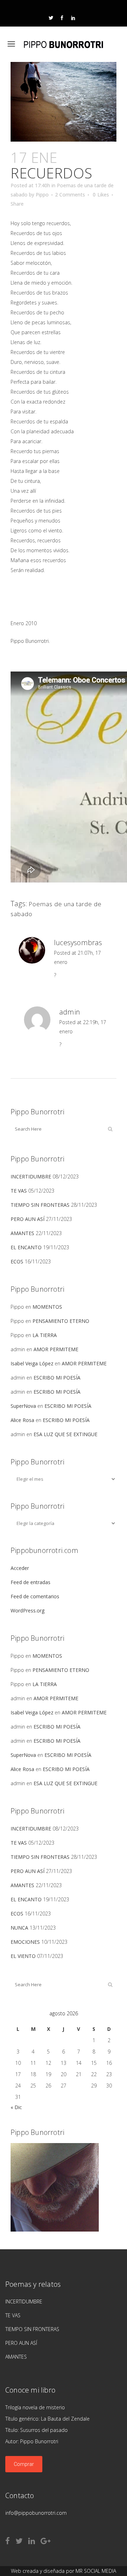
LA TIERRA (45, 1335)
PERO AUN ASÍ (28, 1219)
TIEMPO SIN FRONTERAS (40, 1205)
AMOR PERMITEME (56, 1349)
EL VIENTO (23, 1956)
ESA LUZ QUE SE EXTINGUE (65, 1434)
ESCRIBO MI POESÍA (57, 1378)
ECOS (17, 1261)
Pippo (42, 195)
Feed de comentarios (35, 1596)
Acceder (20, 1568)
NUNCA (19, 1928)
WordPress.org (28, 1610)
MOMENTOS (47, 1307)
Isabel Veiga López (32, 1363)
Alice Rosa (22, 1420)
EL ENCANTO (26, 1247)
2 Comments (70, 195)
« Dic (16, 2107)
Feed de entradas (31, 1582)
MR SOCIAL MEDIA (96, 2571)
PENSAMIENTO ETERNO (61, 1321)
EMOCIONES (25, 1942)
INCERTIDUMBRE (31, 1176)
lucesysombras (78, 943)
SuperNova (23, 1406)
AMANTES (22, 1233)
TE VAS (19, 1191)
